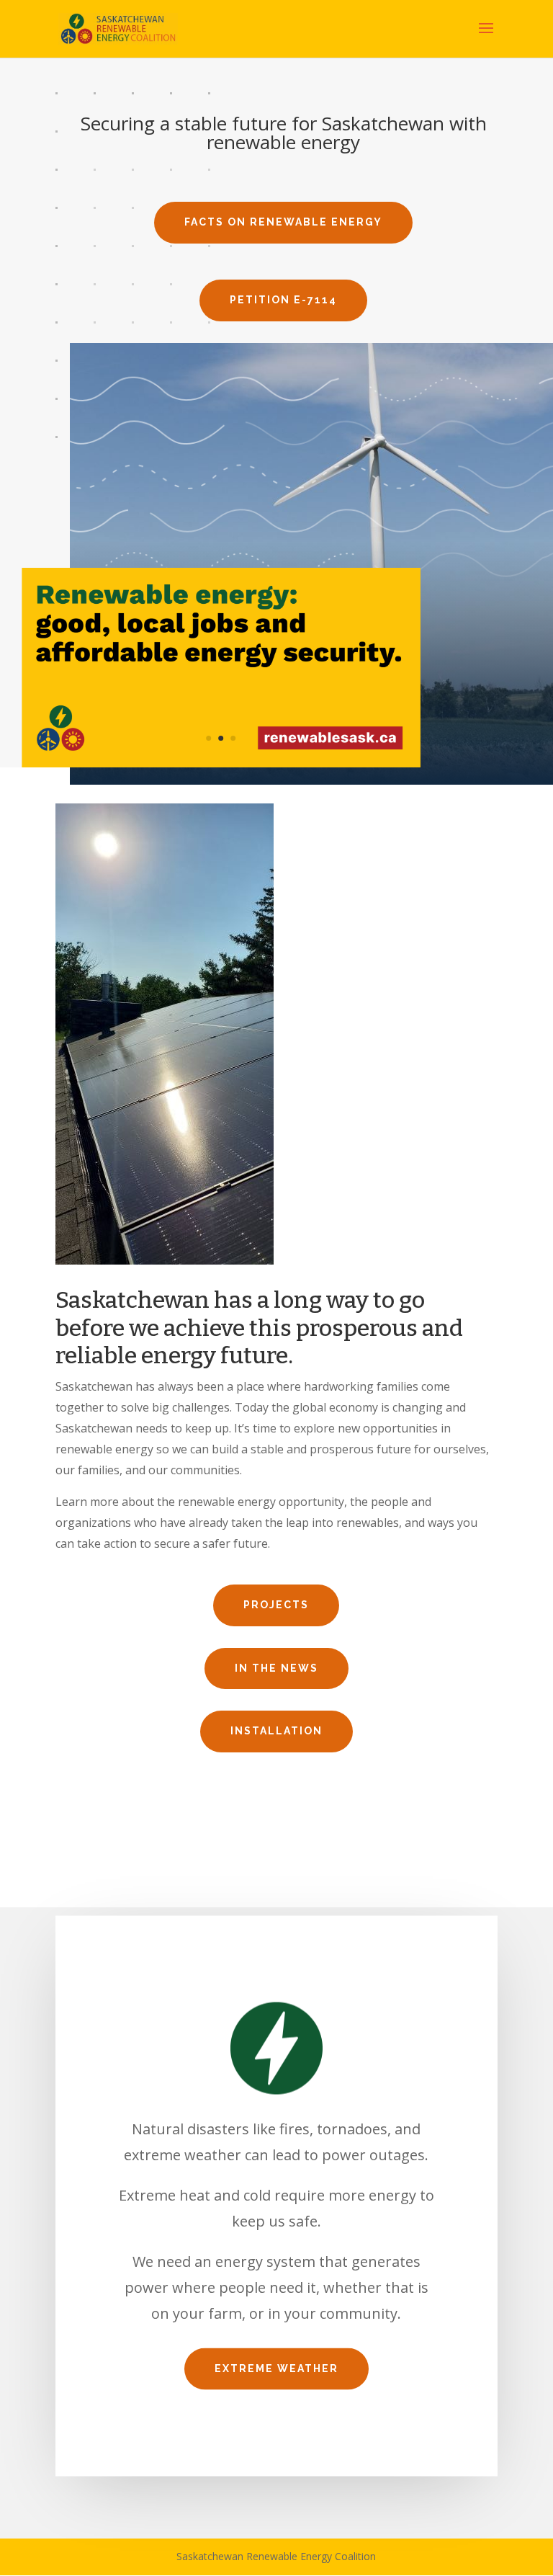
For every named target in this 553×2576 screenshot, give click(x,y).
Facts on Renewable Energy (283, 222)
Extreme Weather (276, 2368)
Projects (276, 1605)
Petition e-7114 (283, 300)
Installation (276, 1731)
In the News (276, 1668)
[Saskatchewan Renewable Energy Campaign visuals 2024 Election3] (221, 763)
